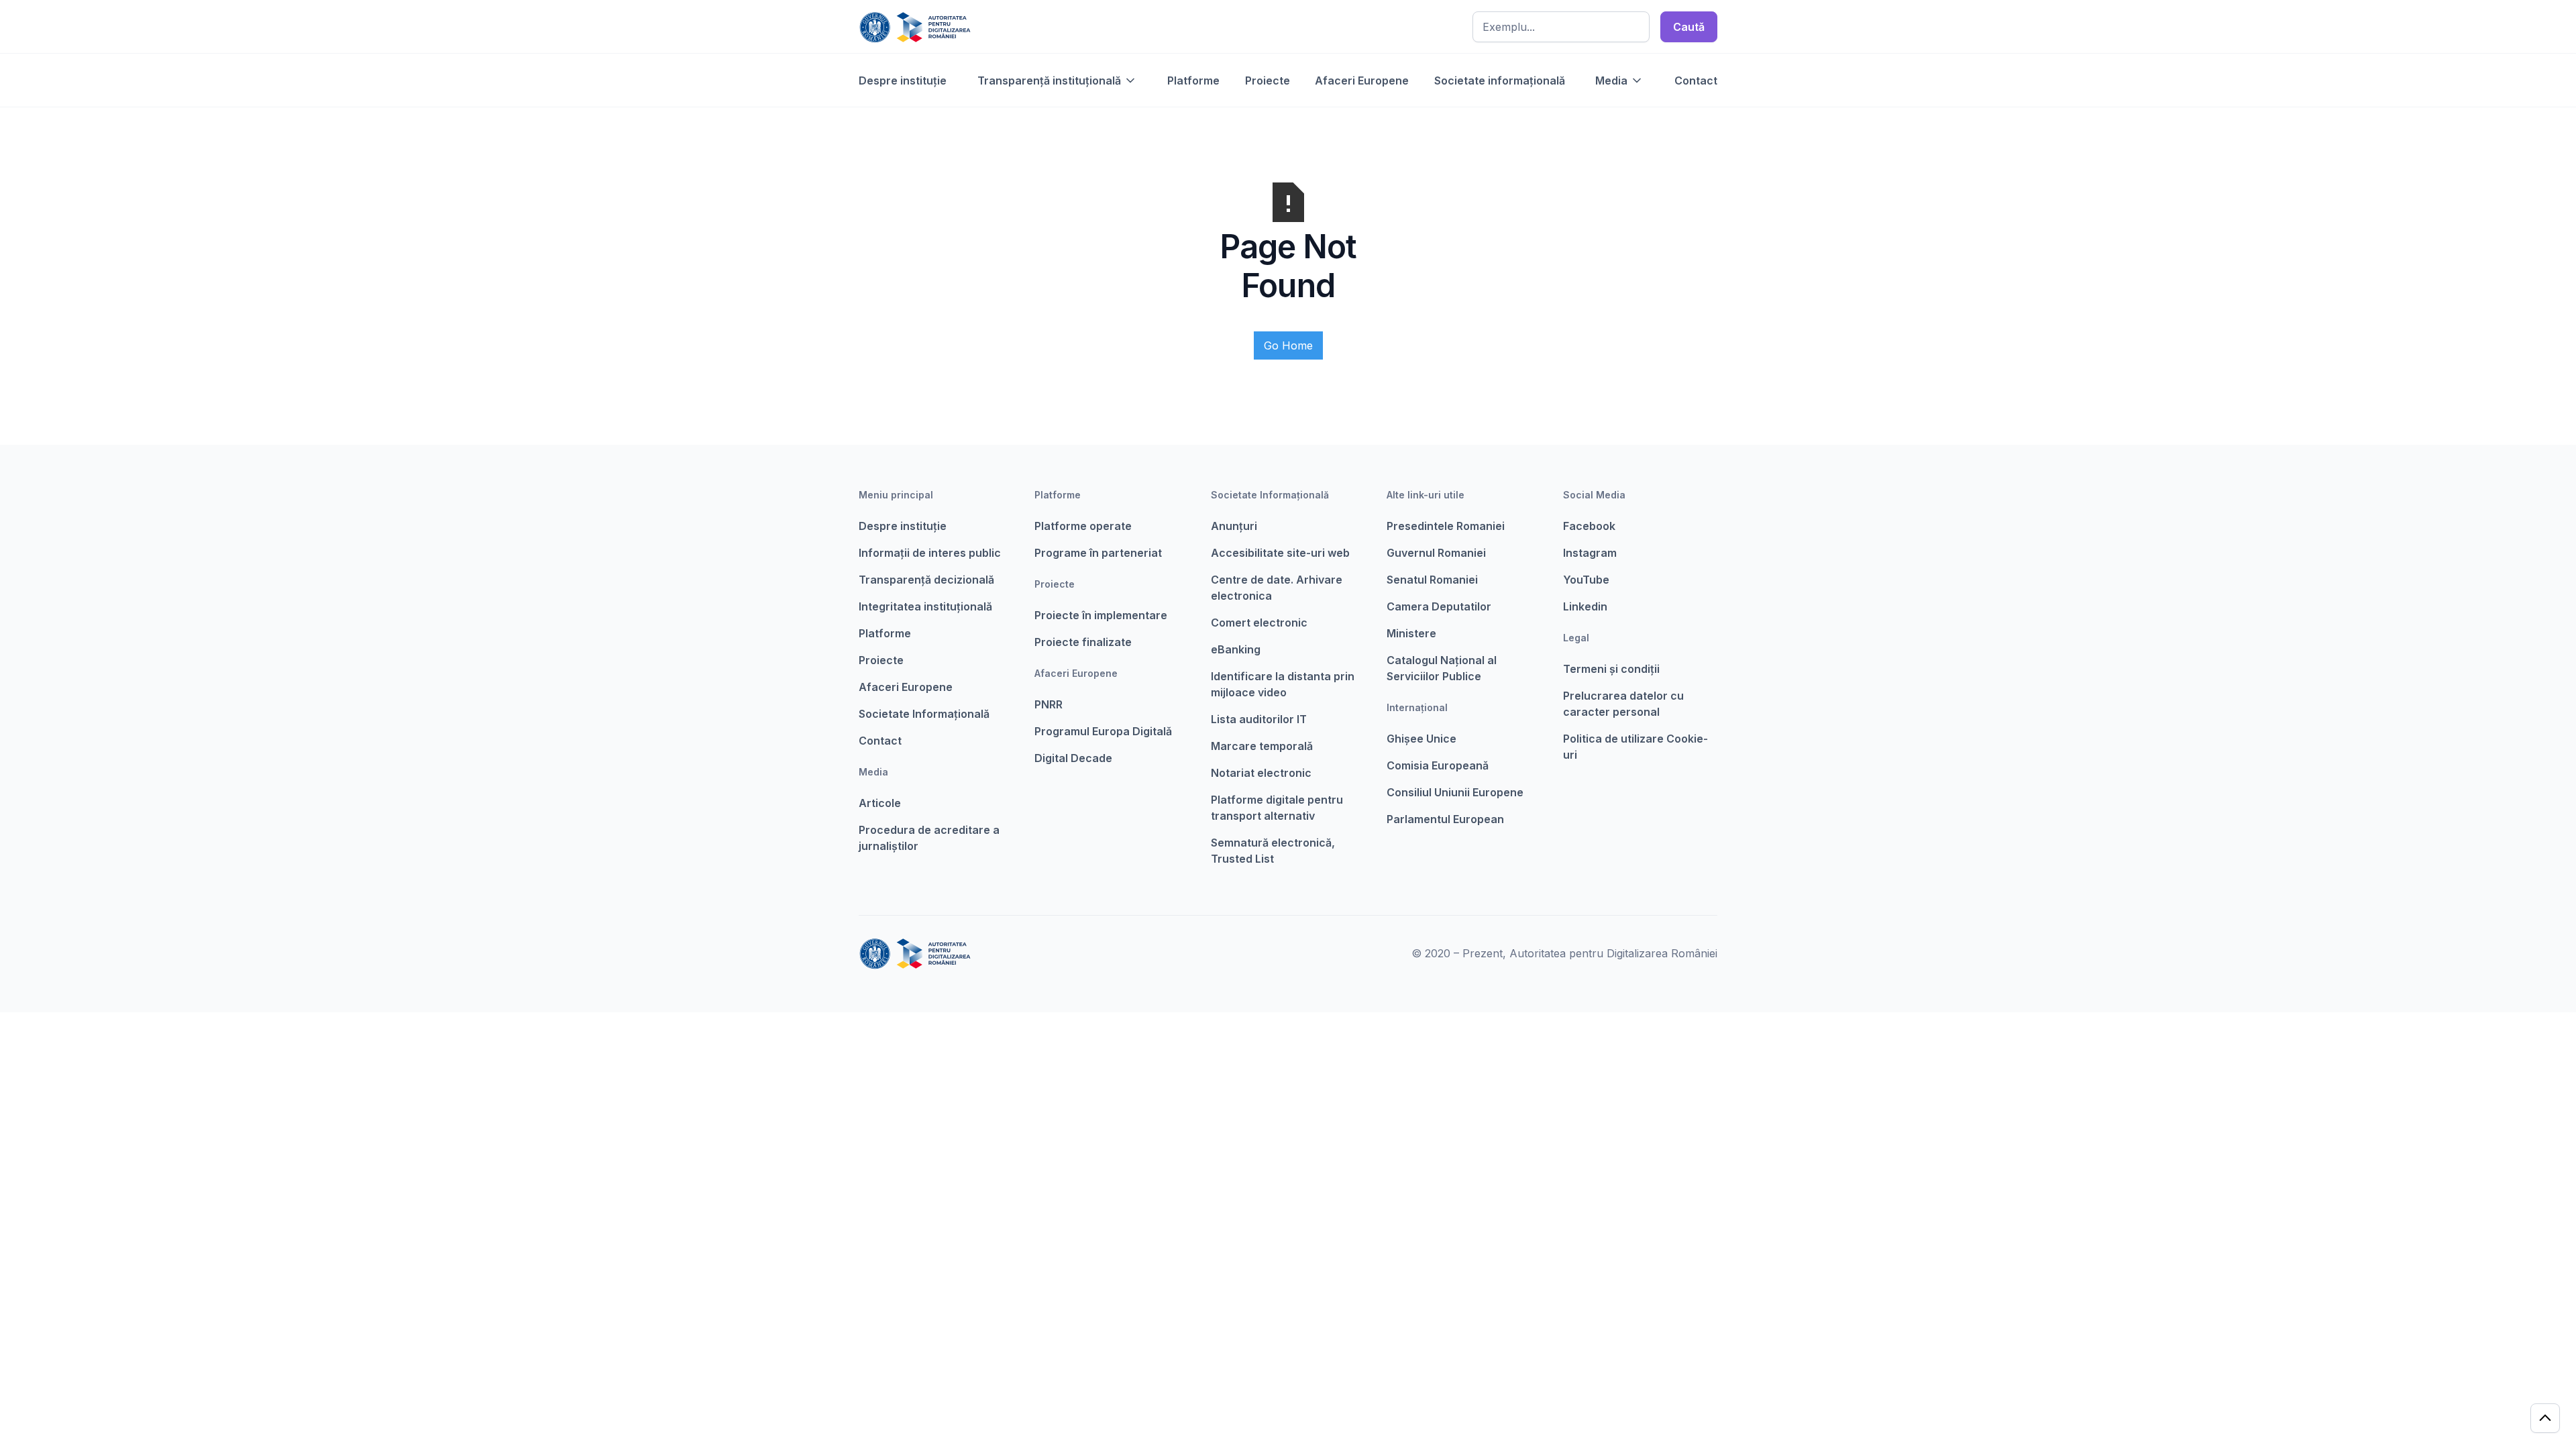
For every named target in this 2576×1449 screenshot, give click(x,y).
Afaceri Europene (1362, 80)
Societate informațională (1500, 80)
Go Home (1288, 345)
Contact (1696, 80)
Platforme (1193, 80)
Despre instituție (903, 80)
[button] (1057, 80)
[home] (915, 27)
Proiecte (1268, 80)
